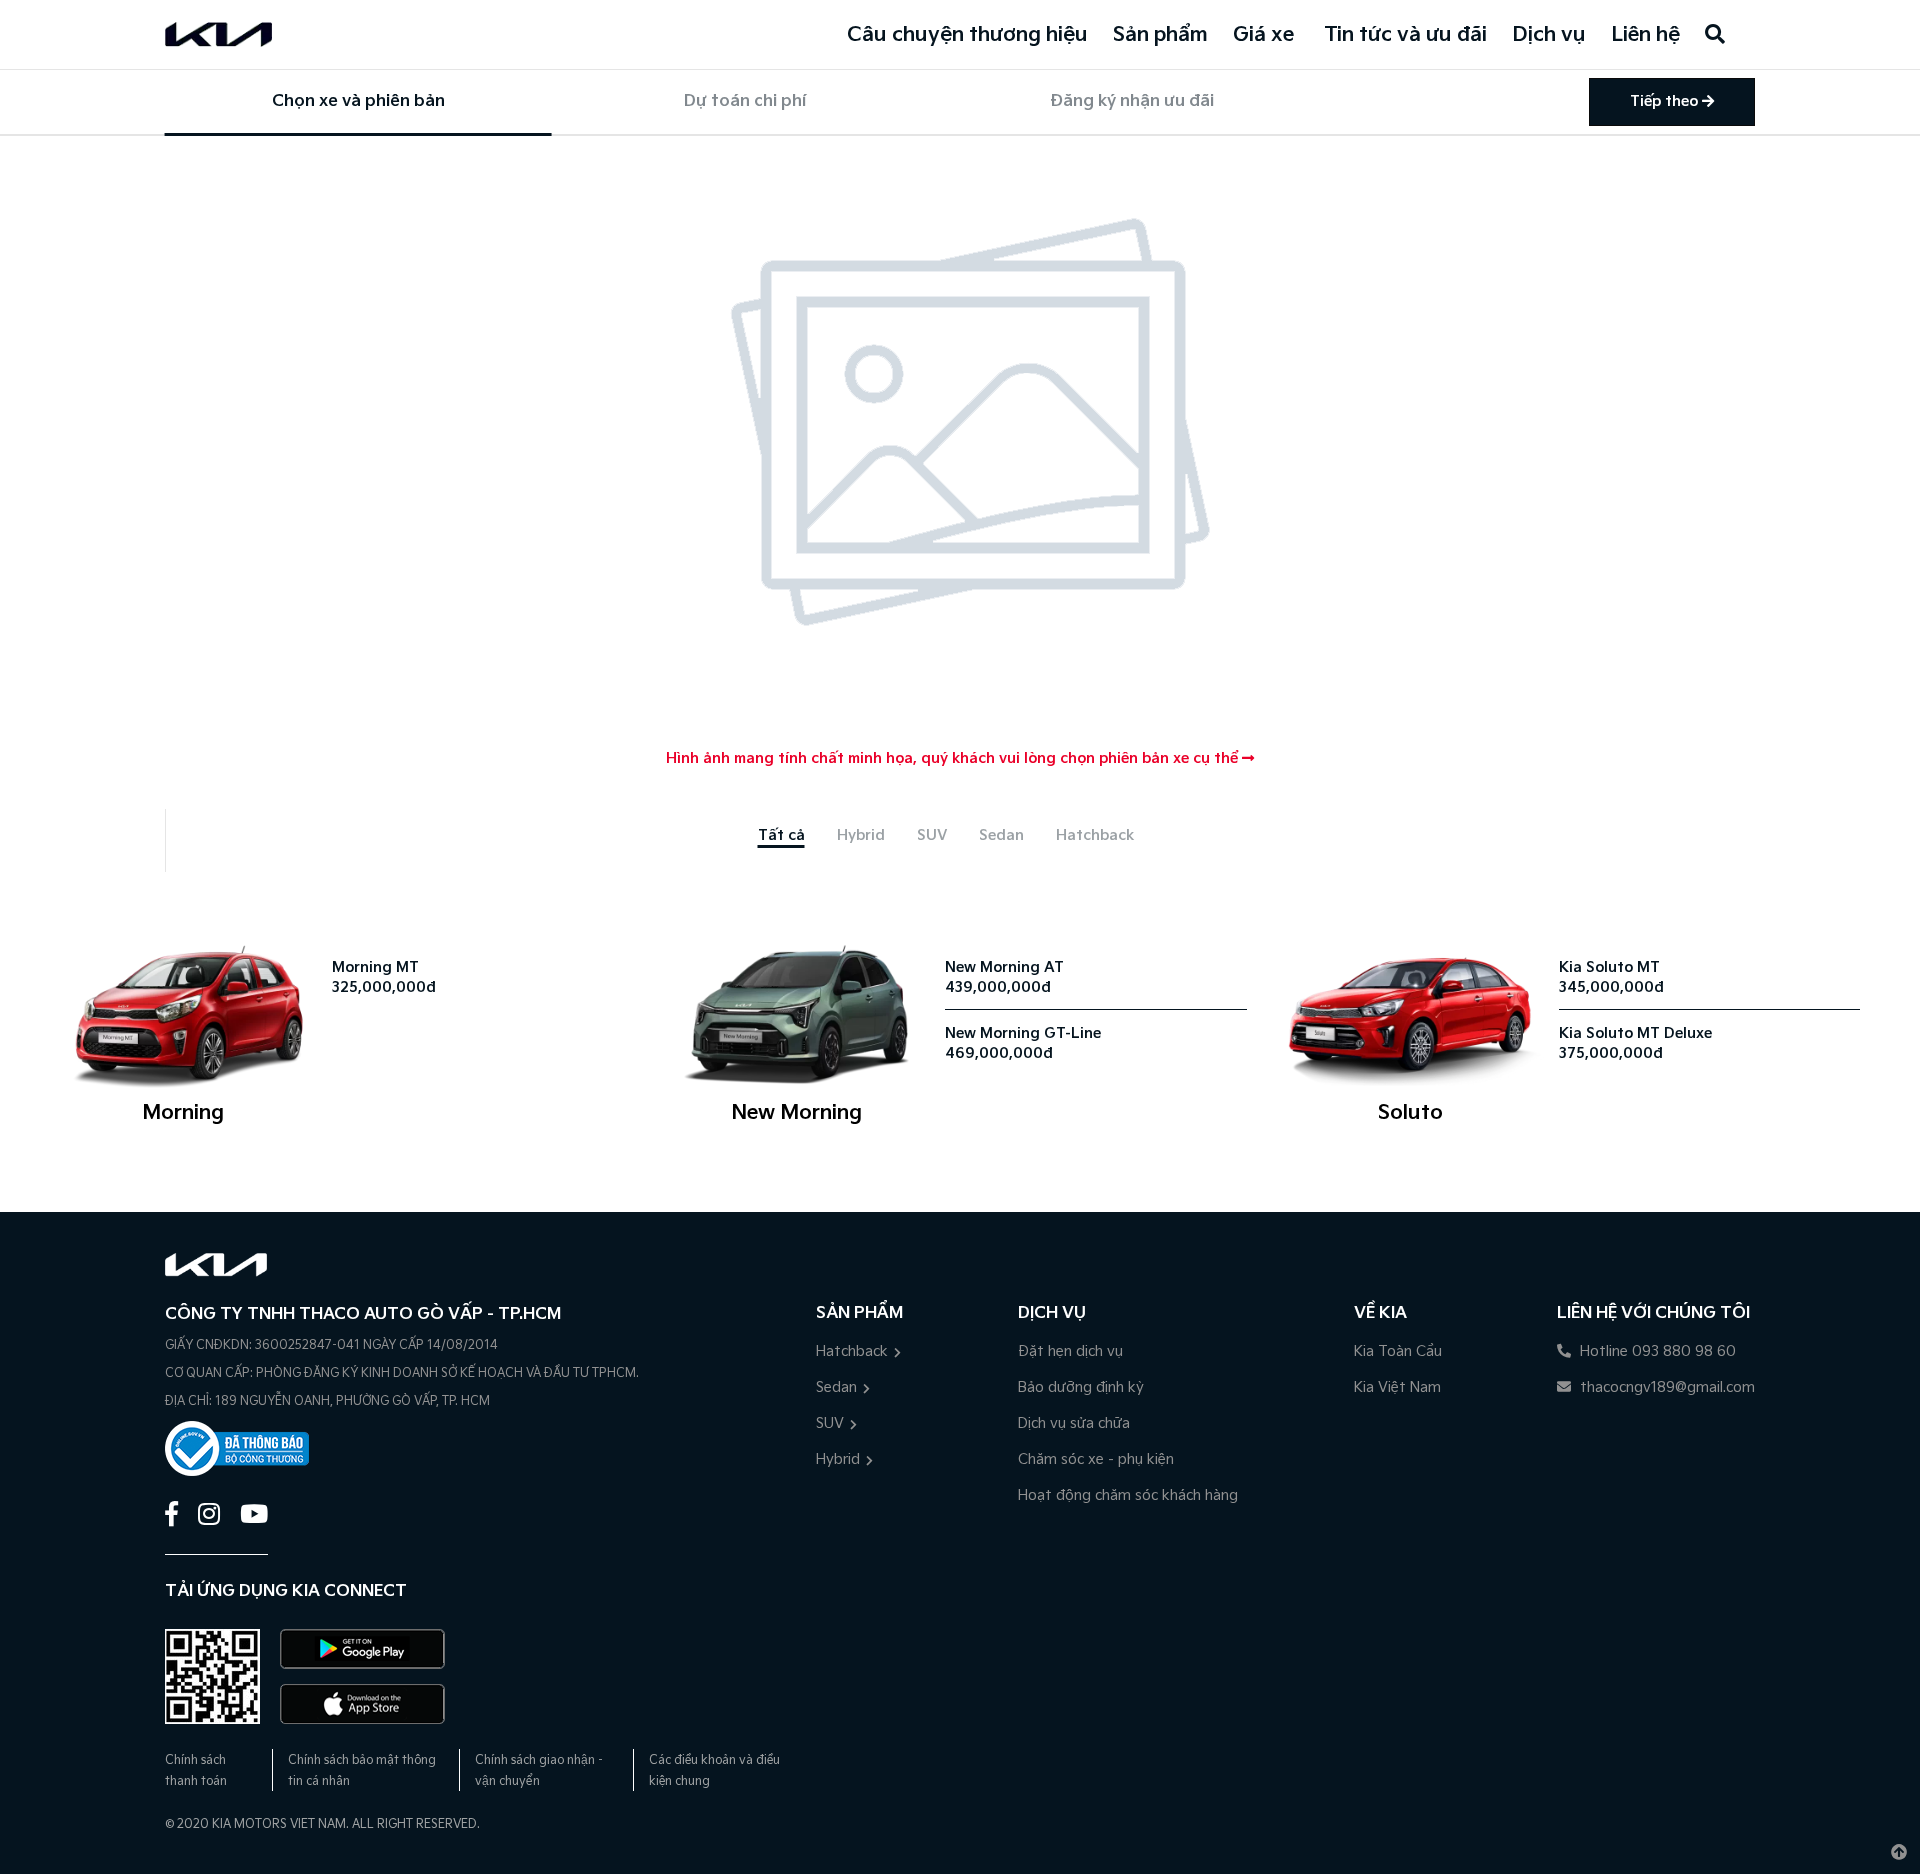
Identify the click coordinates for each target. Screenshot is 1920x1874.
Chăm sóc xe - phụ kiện (1096, 1459)
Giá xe (1263, 35)
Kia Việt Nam (1397, 1387)
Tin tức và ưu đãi (1405, 35)
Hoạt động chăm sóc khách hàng (1128, 1495)
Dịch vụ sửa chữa (1074, 1423)
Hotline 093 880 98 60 (1656, 1351)
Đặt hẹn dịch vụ (1070, 1351)
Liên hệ (1645, 35)
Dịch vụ (1549, 35)
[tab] (781, 835)
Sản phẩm (1160, 35)
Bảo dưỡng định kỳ (1081, 1387)
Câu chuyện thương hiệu (967, 35)
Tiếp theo (1666, 101)
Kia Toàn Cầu (1398, 1351)
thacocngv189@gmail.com (1665, 1387)
